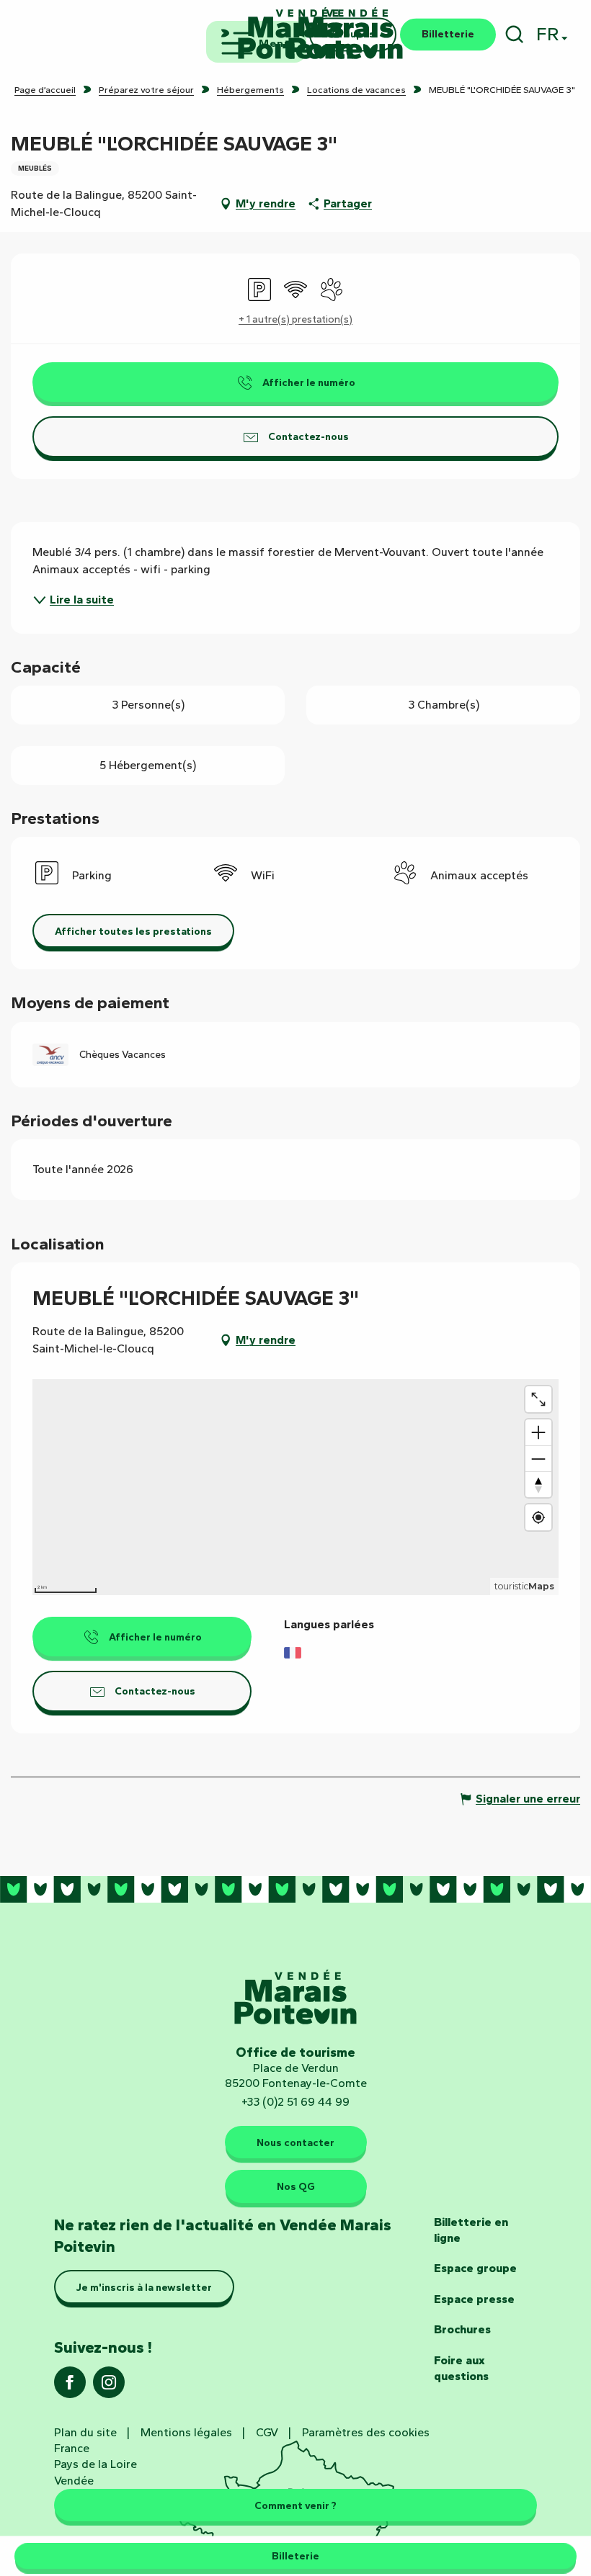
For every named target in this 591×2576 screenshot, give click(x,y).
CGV (267, 2432)
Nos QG (296, 2186)
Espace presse (474, 2299)
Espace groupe (475, 2268)
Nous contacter (295, 2142)
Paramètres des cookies (366, 2432)
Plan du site (85, 2432)
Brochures (462, 2329)
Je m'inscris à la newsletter (144, 2287)
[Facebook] (70, 2387)
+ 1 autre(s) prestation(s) (295, 319)
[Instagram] (109, 2387)
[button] (514, 34)
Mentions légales (186, 2432)
